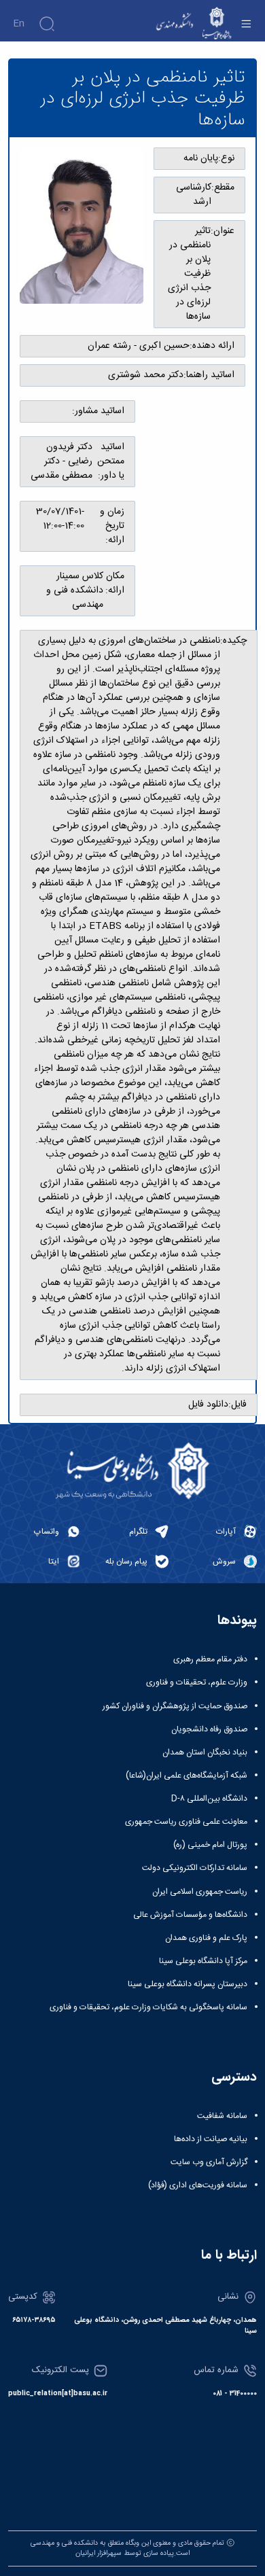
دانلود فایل (208, 1405)
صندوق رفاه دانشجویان (209, 1729)
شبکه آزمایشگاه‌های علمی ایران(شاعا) (187, 1776)
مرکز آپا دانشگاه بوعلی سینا (203, 1961)
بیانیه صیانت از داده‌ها (211, 2139)
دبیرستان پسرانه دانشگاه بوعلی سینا (188, 1984)
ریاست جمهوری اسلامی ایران (200, 1892)
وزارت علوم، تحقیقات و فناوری (197, 1682)
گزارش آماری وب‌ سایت (209, 2162)
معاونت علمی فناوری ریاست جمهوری (186, 1822)
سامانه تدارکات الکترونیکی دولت (195, 1868)
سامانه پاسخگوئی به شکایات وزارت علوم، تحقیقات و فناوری (148, 2007)
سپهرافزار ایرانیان (99, 2553)
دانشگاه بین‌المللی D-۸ (209, 1799)
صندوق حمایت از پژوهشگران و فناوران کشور (175, 1706)
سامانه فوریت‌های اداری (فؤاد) (198, 2185)
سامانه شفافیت (222, 2116)
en (19, 24)
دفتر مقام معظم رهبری (210, 1659)
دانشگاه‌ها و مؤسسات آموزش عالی (190, 1915)
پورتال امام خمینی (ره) (210, 1845)
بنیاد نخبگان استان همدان (205, 1752)
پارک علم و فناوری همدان (206, 1938)
